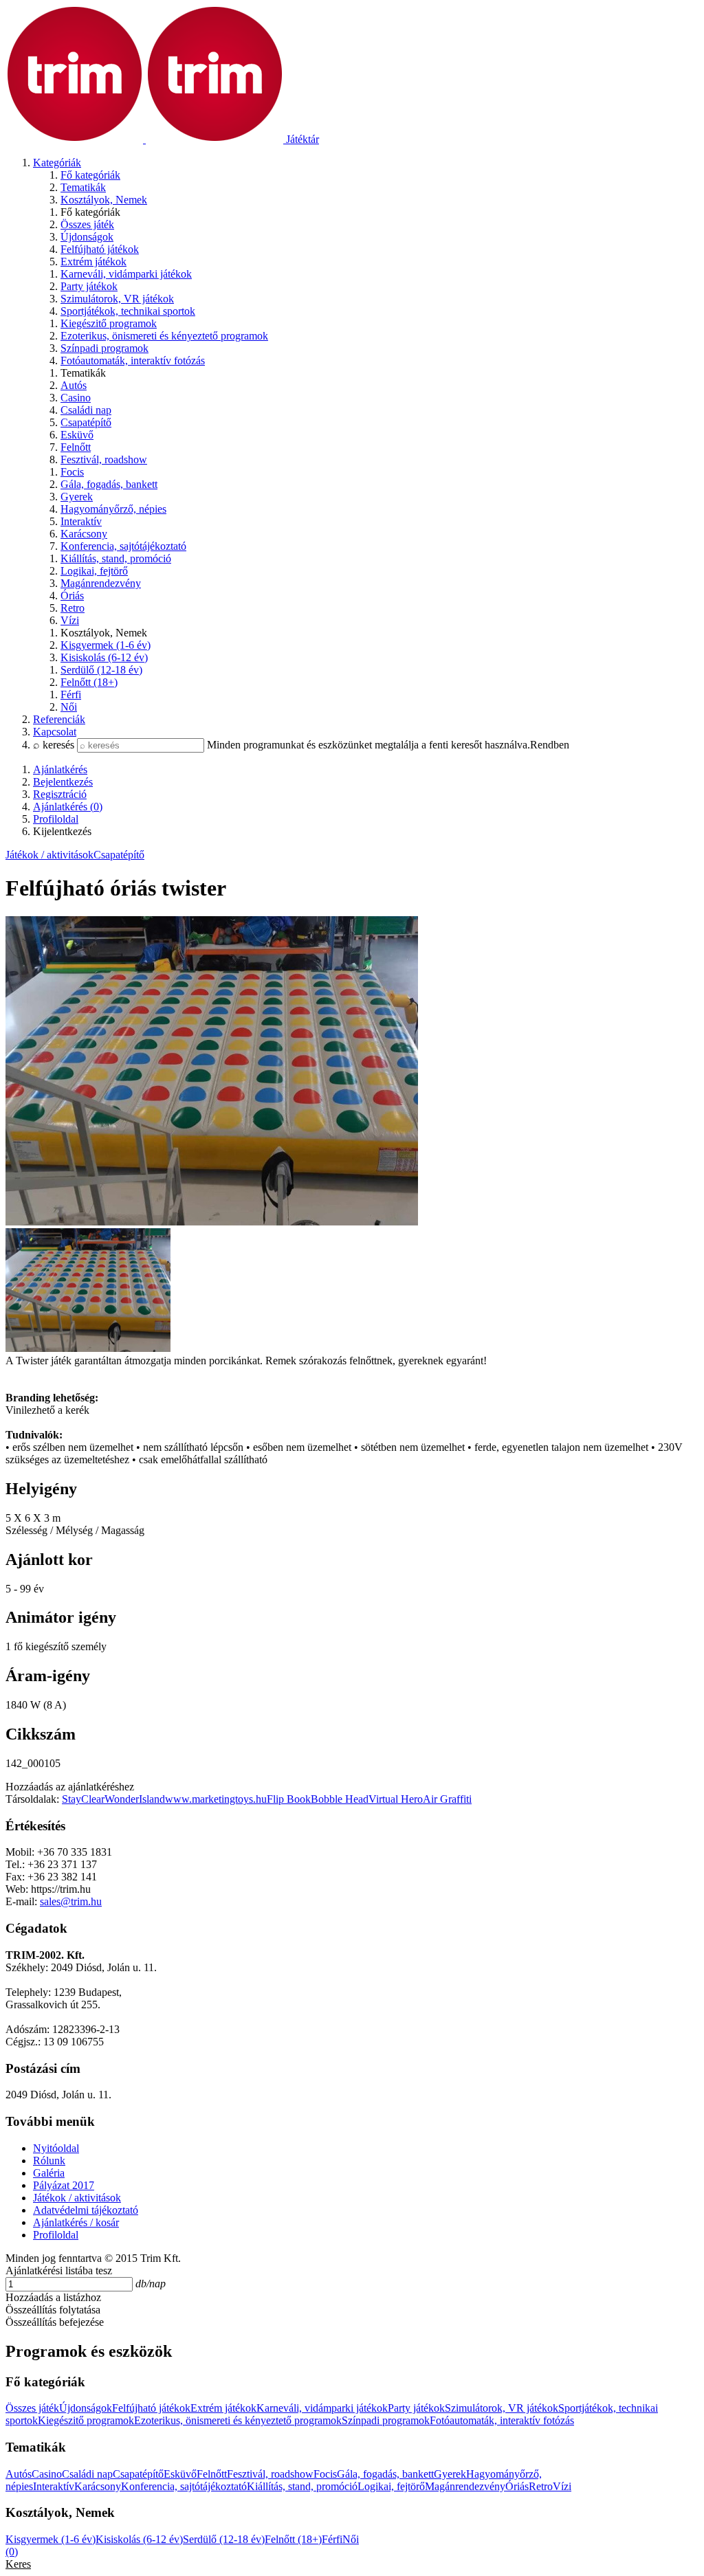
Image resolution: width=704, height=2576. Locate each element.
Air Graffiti (447, 1799)
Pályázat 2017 (64, 2185)
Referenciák (59, 719)
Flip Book (289, 1799)
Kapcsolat (55, 732)
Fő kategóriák (90, 175)
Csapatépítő (119, 855)
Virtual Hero (396, 1799)
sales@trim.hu (71, 1901)
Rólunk (49, 2161)
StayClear (83, 1799)
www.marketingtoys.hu (216, 1799)
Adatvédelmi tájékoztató (86, 2210)
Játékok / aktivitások (49, 855)
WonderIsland (135, 1799)
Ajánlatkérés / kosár (76, 2222)
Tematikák (83, 187)
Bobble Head (340, 1799)
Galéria (49, 2173)
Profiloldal (56, 2235)
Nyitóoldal (56, 2148)
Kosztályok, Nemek (104, 200)
